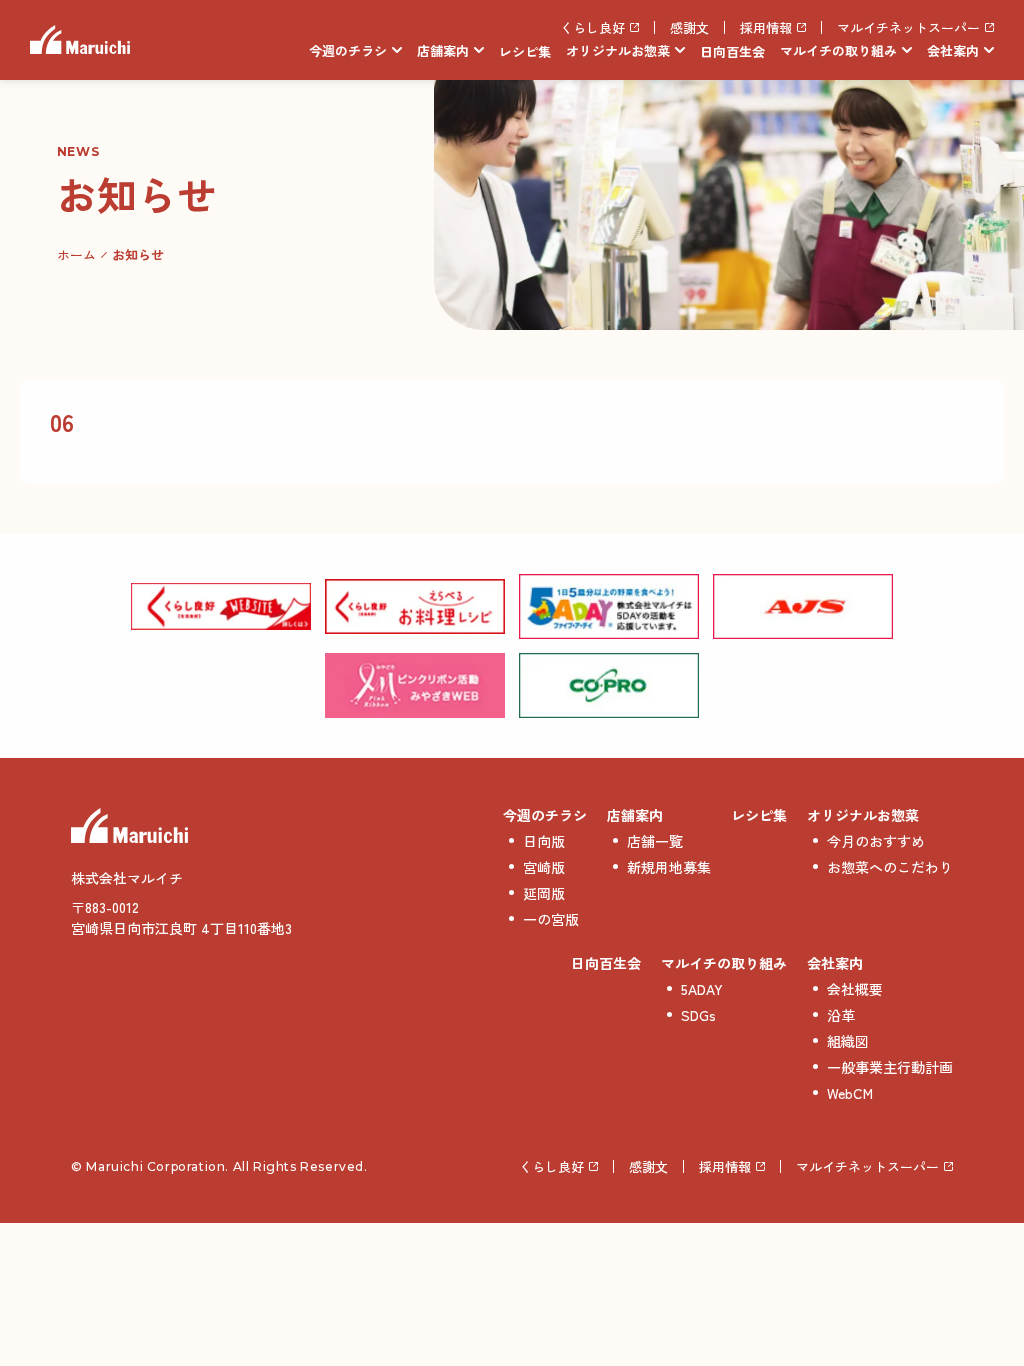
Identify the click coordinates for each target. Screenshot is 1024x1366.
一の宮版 (551, 919)
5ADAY (702, 989)
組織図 (848, 1041)
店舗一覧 (655, 841)
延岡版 (544, 893)
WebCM (850, 1093)
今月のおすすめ (876, 841)
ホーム (76, 254)
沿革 (841, 1015)
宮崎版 (544, 867)
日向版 (544, 841)
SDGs (698, 1015)
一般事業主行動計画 (890, 1067)
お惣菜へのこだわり (890, 867)
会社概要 (855, 989)
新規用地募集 (669, 867)
